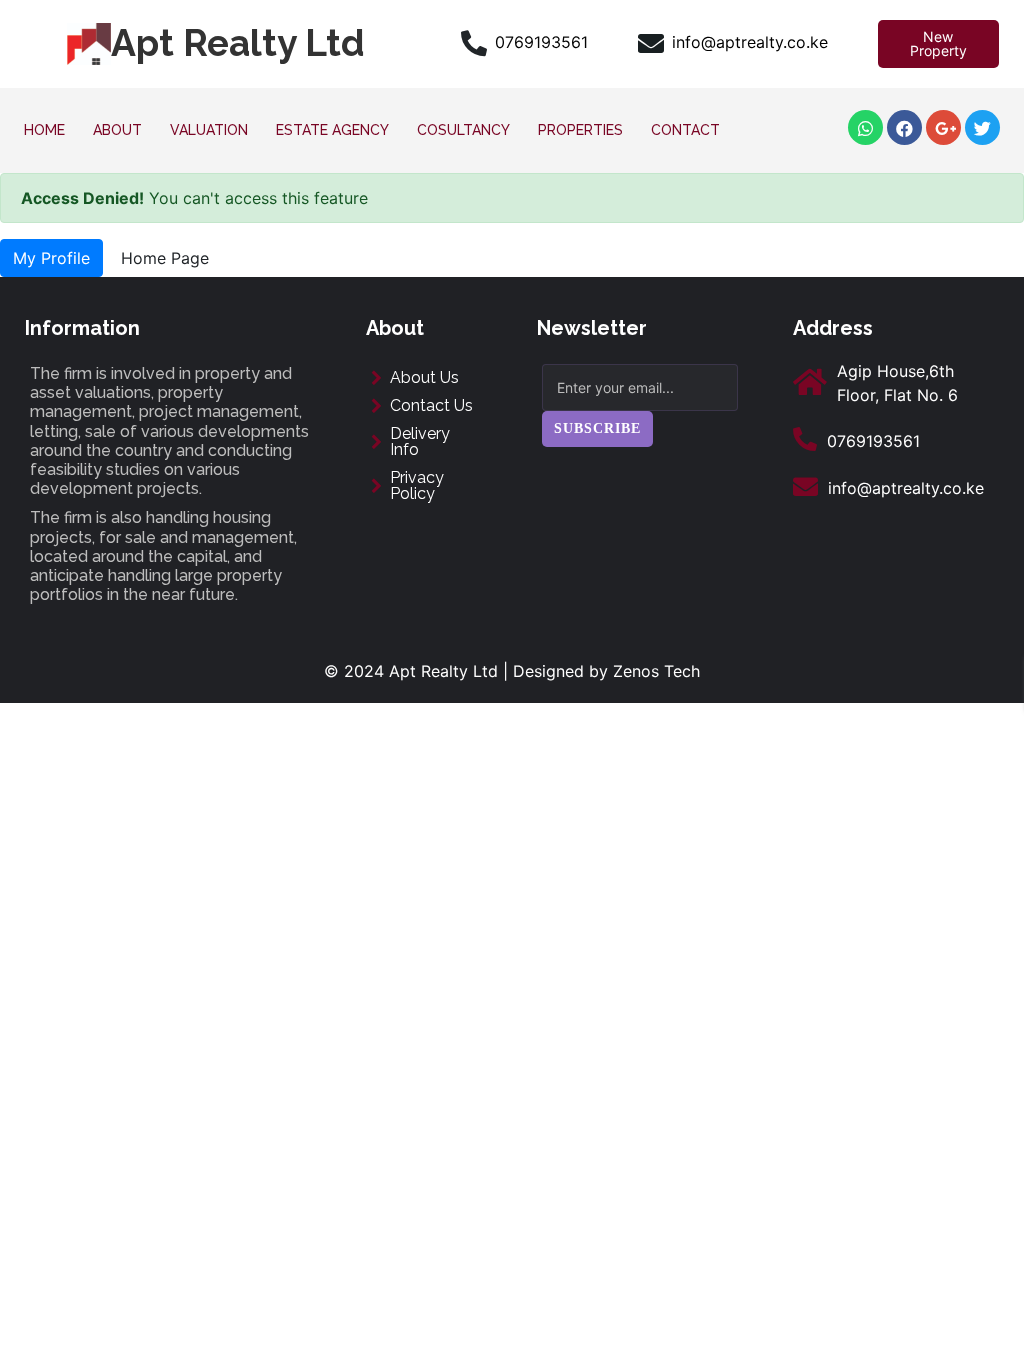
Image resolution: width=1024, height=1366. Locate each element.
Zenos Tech (656, 671)
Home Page (165, 258)
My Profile (51, 258)
